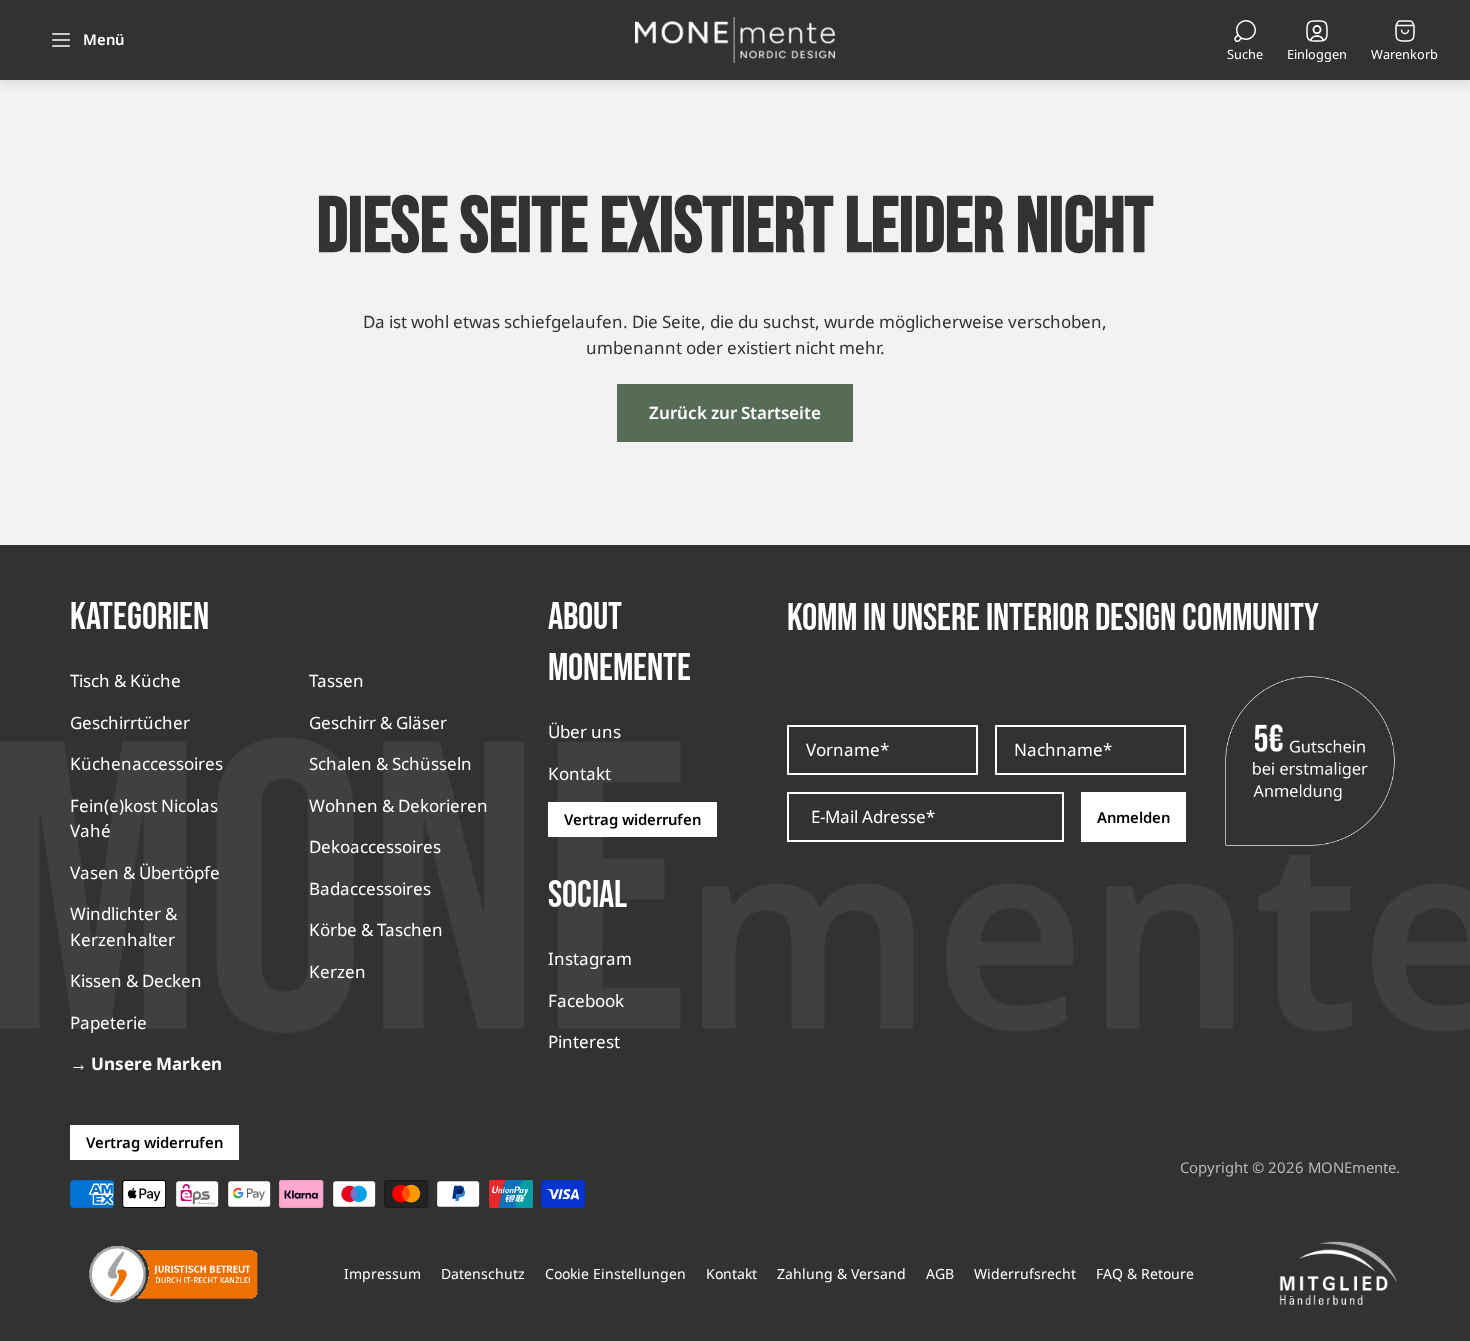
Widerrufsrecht (1025, 1274)
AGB (940, 1274)
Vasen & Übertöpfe (145, 872)
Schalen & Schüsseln (390, 763)
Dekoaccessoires (375, 846)
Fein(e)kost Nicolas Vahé (144, 818)
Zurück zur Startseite (735, 412)
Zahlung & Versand (841, 1274)
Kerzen (337, 971)
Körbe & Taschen (376, 929)
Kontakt (579, 773)
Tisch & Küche (125, 680)
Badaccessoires (370, 888)
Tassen (336, 680)
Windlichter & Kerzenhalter (123, 926)
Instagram (590, 958)
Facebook (586, 1000)
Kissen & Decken (136, 980)
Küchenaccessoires (146, 763)
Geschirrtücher (130, 722)
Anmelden (1133, 817)
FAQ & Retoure (1145, 1274)
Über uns (584, 731)
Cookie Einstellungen (615, 1274)
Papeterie (108, 1022)
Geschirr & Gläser (378, 722)
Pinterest (584, 1041)
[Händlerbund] (1338, 1274)
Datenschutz (483, 1274)
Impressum (382, 1274)
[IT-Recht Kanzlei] (174, 1274)
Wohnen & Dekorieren (398, 805)
